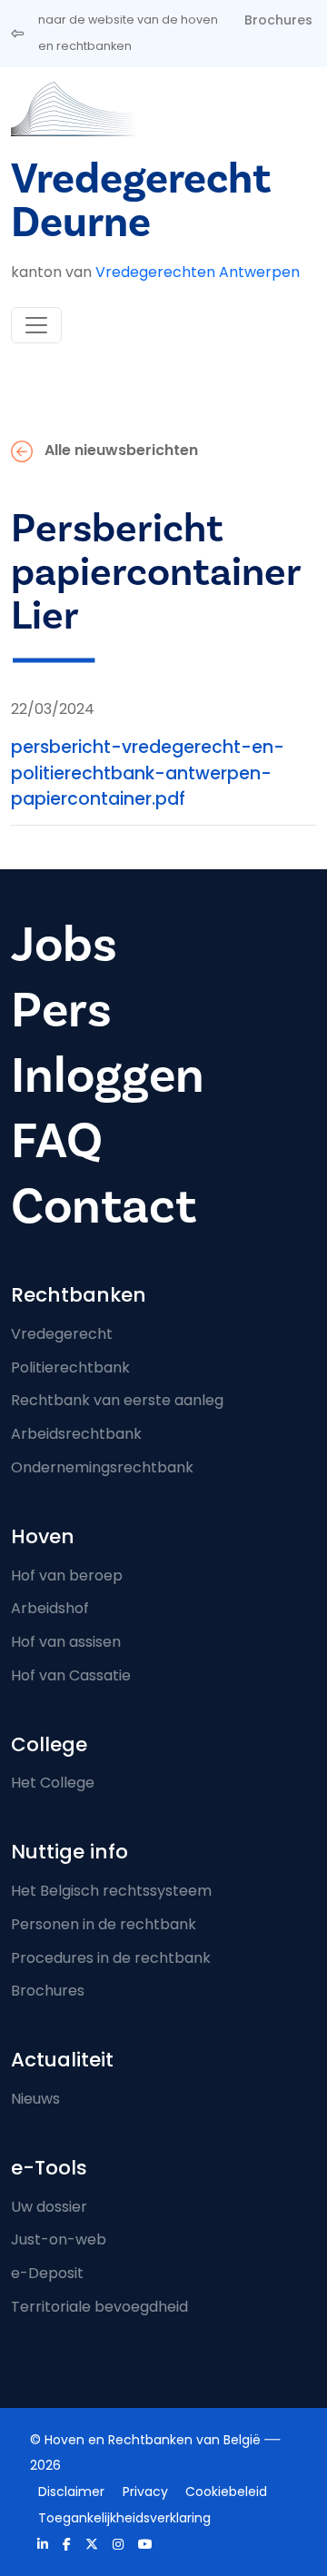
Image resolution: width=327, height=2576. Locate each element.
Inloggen (108, 1076)
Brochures (278, 20)
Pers (61, 1011)
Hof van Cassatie (71, 1675)
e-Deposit (47, 2273)
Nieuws (35, 2099)
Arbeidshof (50, 1608)
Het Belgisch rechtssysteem (111, 1891)
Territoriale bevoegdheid (99, 2307)
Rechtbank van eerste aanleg (117, 1400)
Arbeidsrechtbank (76, 1434)
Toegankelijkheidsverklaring (124, 2518)
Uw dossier (49, 2207)
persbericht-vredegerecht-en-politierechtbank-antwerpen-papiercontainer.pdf (148, 773)
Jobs (64, 945)
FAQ (57, 1141)
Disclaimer (71, 2492)
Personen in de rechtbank (104, 1924)
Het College (53, 1783)
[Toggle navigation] (36, 325)
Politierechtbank (70, 1367)
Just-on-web (59, 2239)
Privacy (145, 2492)
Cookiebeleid (226, 2492)
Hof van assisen (66, 1642)
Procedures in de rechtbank (111, 1958)
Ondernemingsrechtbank (102, 1467)
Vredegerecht (62, 1334)
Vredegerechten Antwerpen (198, 272)
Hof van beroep (67, 1575)
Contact (104, 1207)
